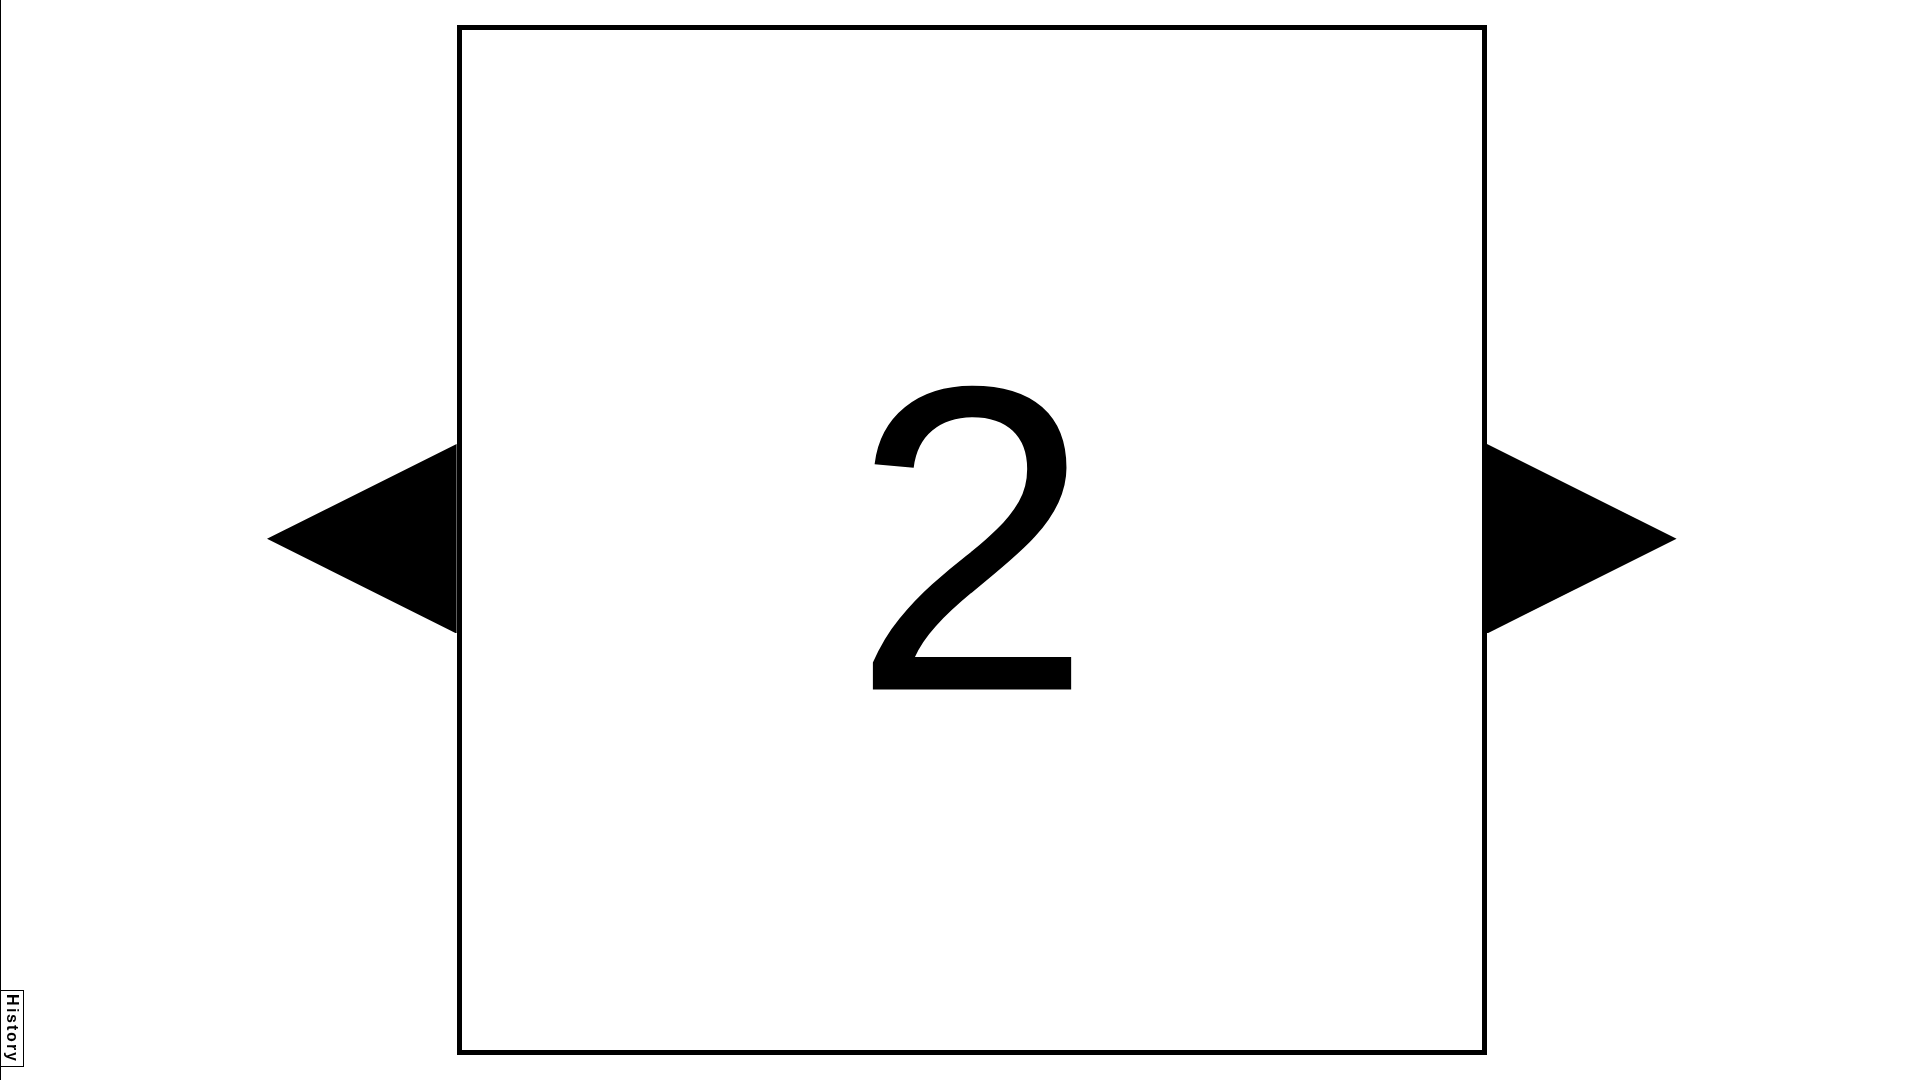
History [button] (12, 1028)
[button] (362, 539)
